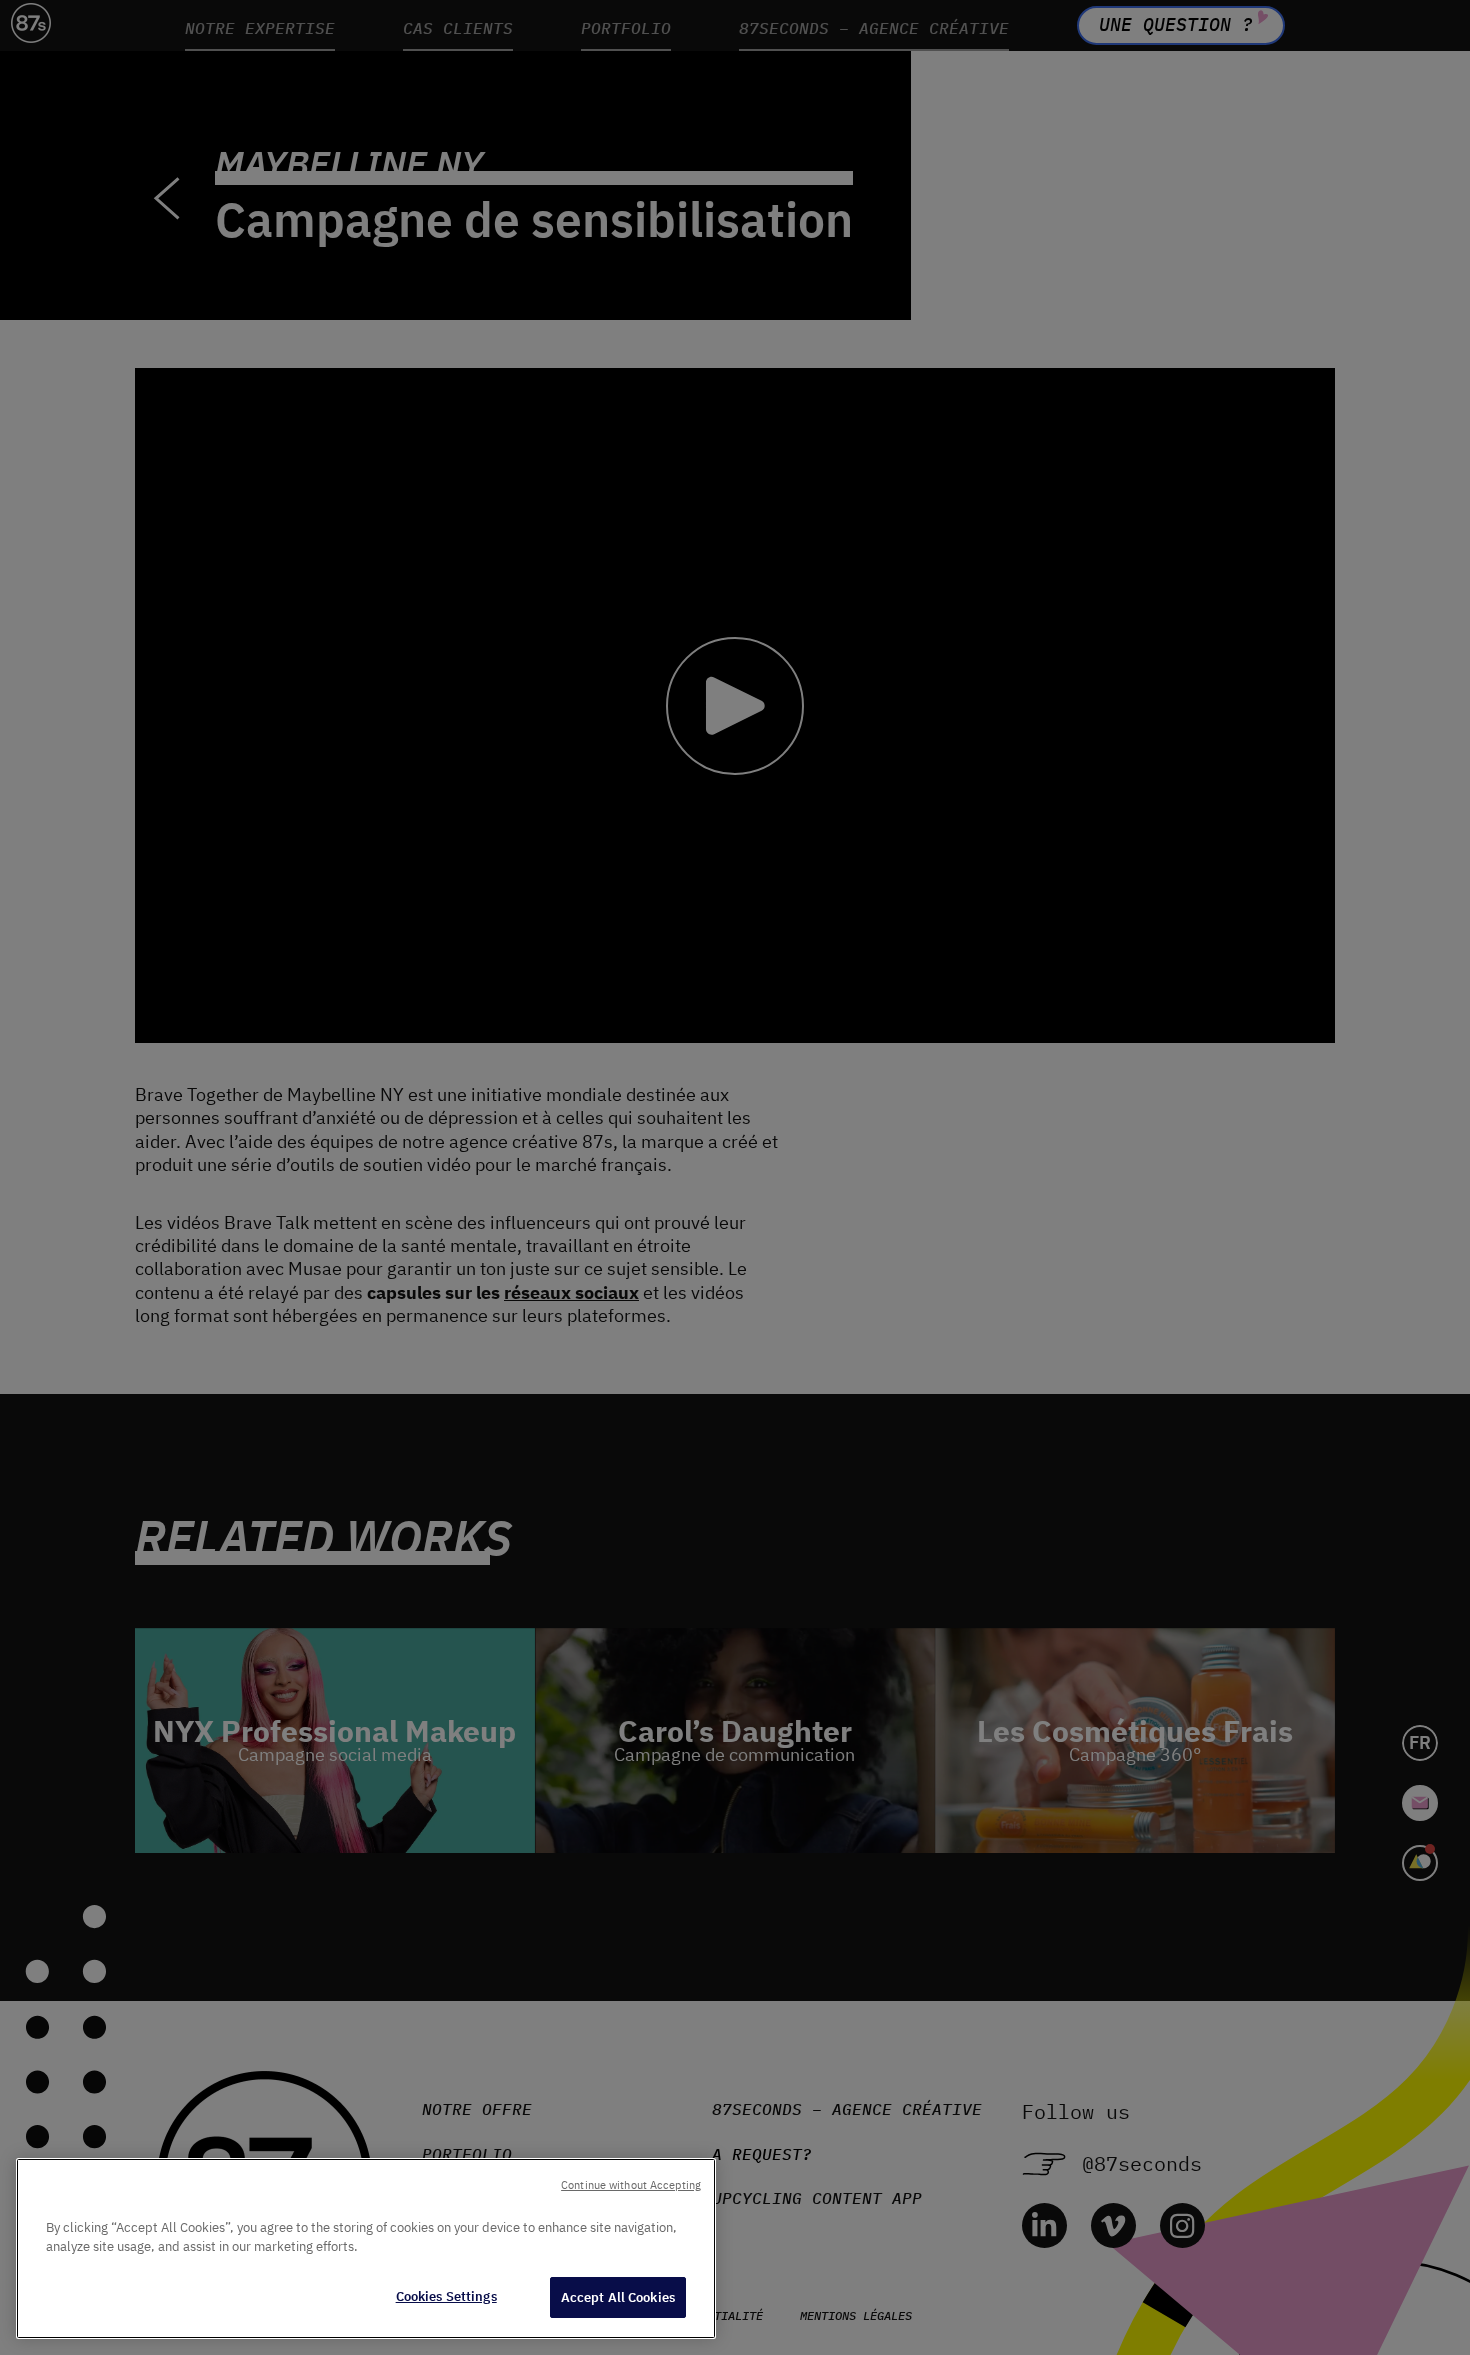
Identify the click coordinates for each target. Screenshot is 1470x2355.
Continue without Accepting (631, 2185)
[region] (366, 2248)
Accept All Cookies (618, 2297)
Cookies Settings (446, 2296)
